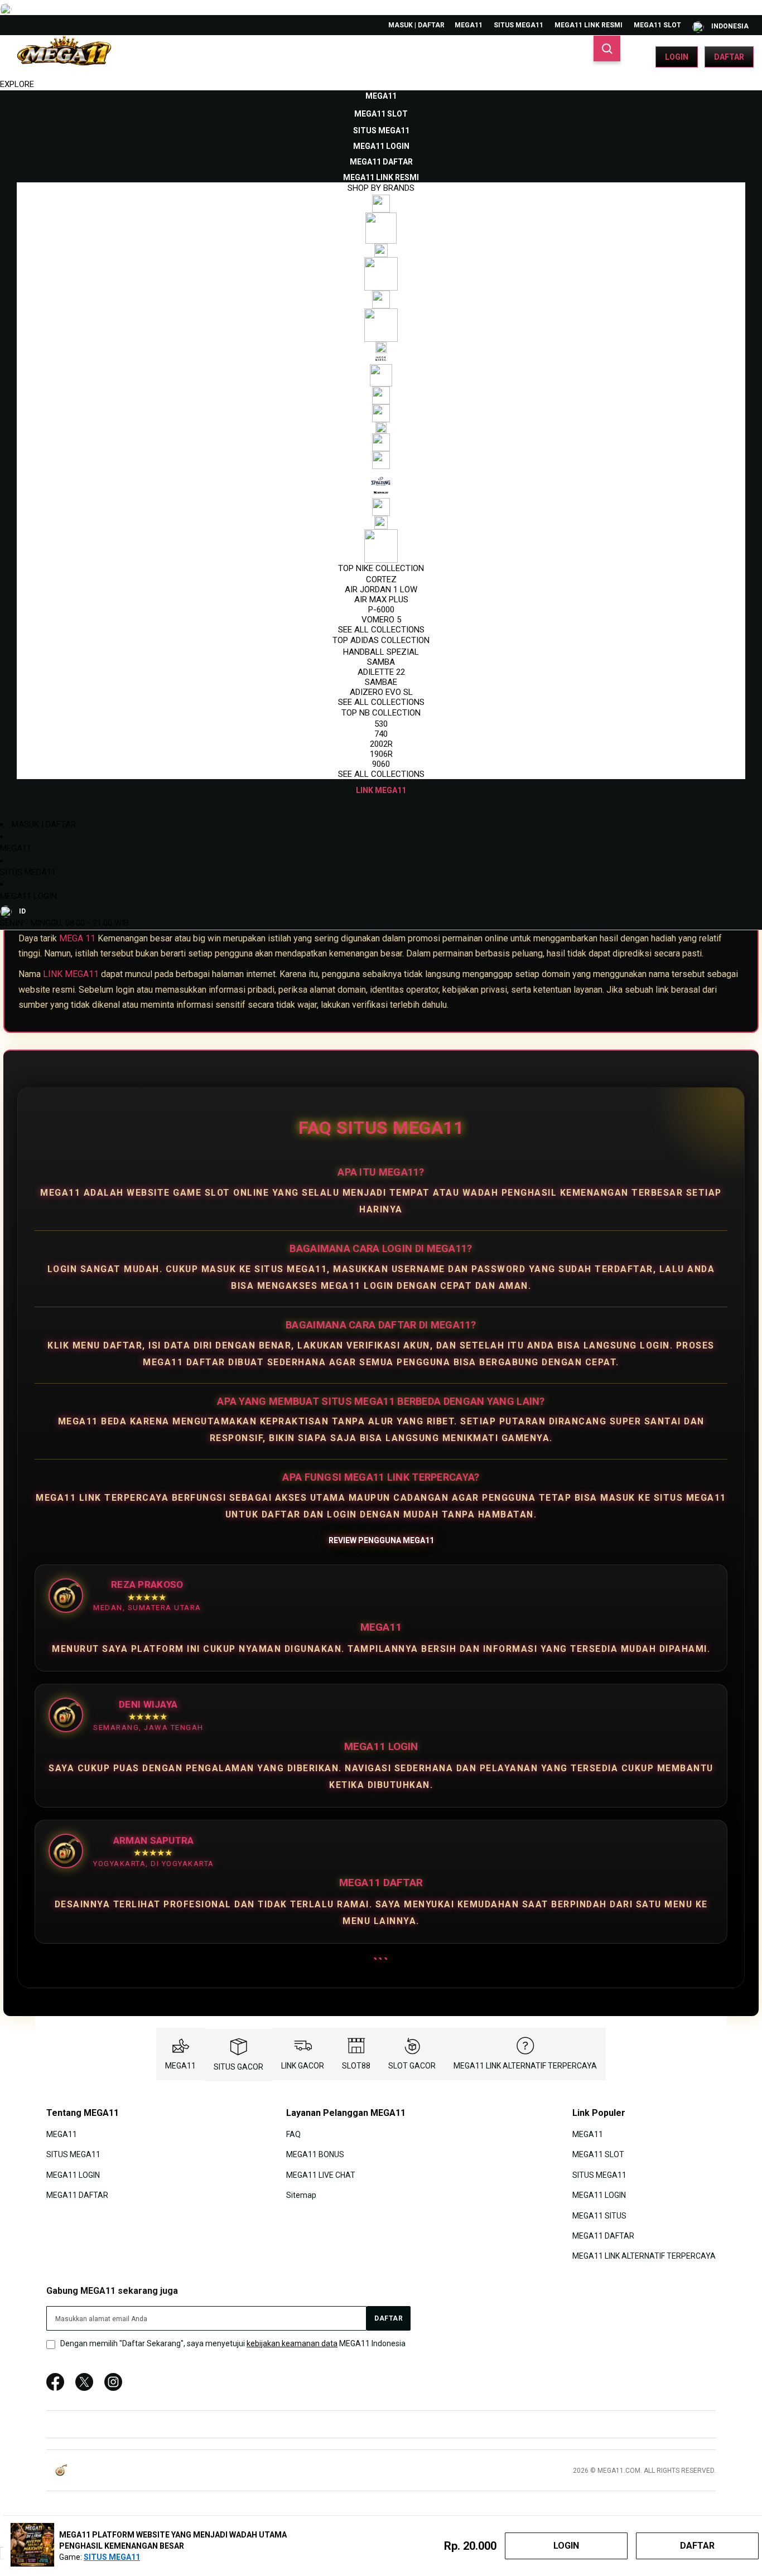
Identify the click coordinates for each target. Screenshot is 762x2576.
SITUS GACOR (238, 2067)
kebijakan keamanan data (292, 2343)
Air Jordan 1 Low (381, 589)
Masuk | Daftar (416, 25)
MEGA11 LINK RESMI (589, 25)
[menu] (381, 443)
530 (381, 724)
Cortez (381, 579)
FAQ (293, 2134)
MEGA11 (469, 25)
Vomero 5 (381, 620)
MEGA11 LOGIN (28, 896)
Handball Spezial (381, 652)
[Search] (607, 49)
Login (677, 57)
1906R (381, 754)
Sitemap (301, 2195)
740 (381, 734)
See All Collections (381, 630)
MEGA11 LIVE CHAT (321, 2174)
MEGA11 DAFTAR (77, 2195)
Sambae (381, 682)
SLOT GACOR (412, 2066)
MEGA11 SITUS (599, 2215)
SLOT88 (356, 2066)
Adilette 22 (381, 672)
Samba (381, 662)
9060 (381, 764)
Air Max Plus (381, 600)
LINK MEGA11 (71, 974)
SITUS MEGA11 (519, 25)
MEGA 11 (77, 938)
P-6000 (381, 610)
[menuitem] (381, 96)
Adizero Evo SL (381, 692)
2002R (381, 744)
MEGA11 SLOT (657, 25)
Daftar (729, 57)
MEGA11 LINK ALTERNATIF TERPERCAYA (525, 2066)
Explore (17, 84)
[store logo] (64, 57)
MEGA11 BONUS (315, 2154)
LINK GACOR (303, 2066)
